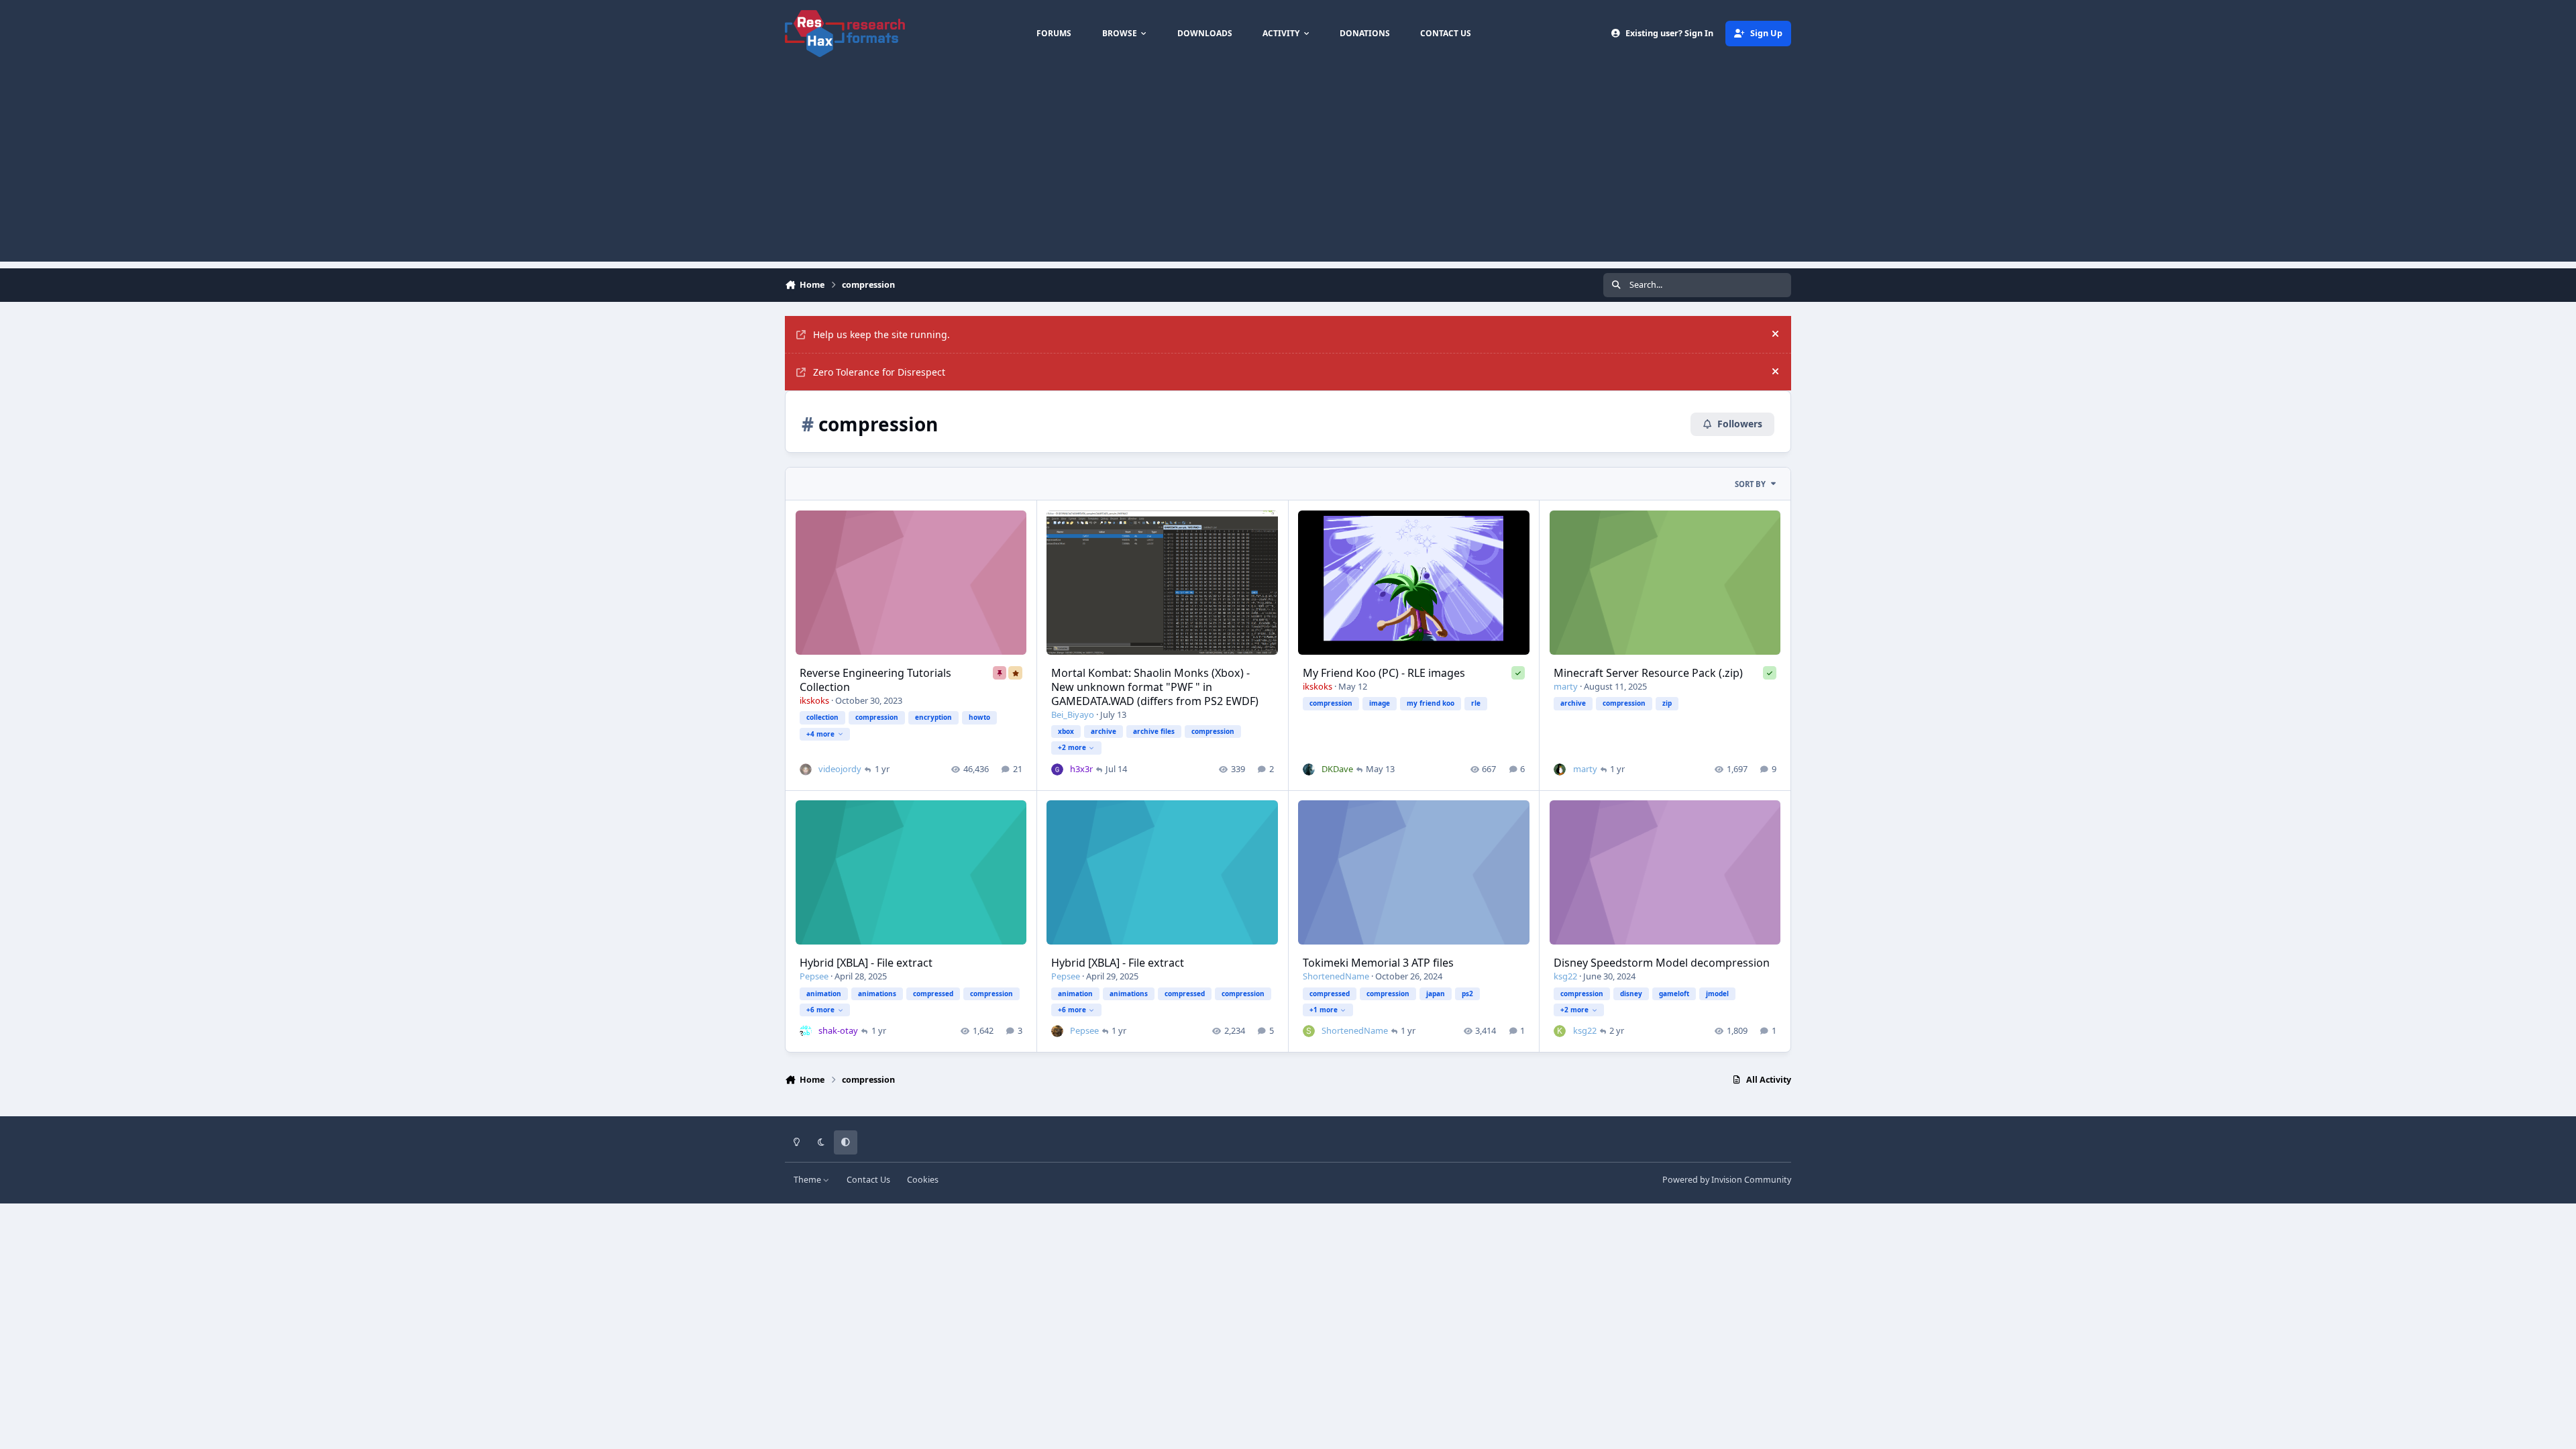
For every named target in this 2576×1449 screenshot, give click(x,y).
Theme (808, 1180)
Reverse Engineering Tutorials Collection (875, 680)
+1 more (1324, 1010)
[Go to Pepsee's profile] (1057, 1031)
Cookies (923, 1180)
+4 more (820, 734)
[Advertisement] (1288, 168)
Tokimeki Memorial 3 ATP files (1378, 963)
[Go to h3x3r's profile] (1057, 769)
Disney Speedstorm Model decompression (1662, 963)
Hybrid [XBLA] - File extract (866, 963)
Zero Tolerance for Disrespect (879, 372)
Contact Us (868, 1180)
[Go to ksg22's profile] (1560, 1031)
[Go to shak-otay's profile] (806, 1031)
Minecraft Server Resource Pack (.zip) (1648, 673)
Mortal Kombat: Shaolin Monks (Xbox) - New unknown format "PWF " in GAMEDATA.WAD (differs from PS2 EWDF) (1155, 687)
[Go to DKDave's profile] (1309, 769)
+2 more (1072, 747)
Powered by (1727, 1180)
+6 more (820, 1010)
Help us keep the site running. (881, 334)
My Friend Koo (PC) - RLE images (1384, 673)
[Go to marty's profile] (1560, 769)
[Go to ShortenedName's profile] (1309, 1031)
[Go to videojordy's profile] (806, 769)
